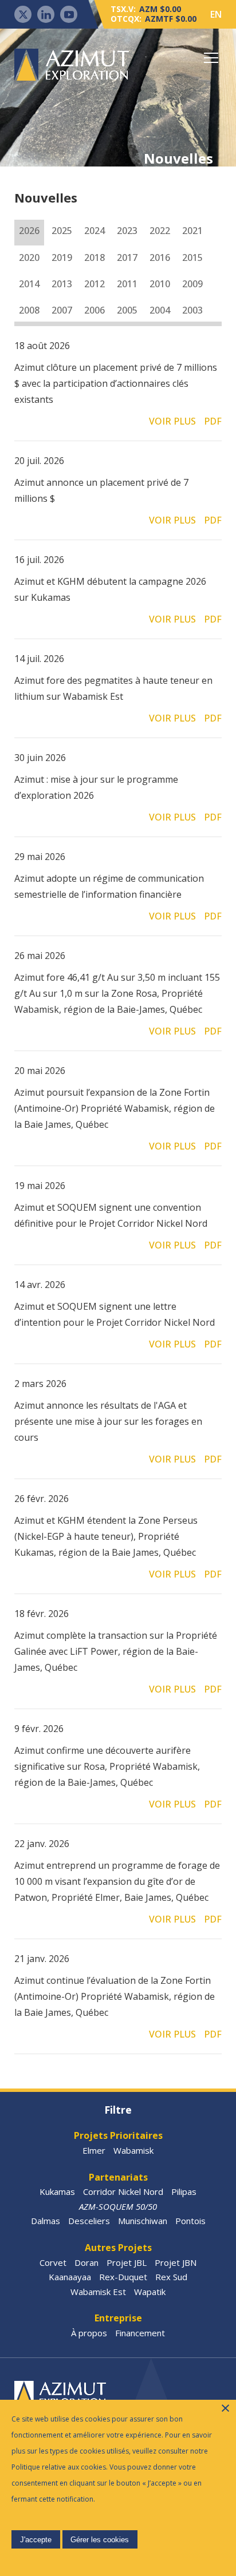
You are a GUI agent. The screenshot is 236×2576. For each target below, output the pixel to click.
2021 (192, 231)
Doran (86, 2262)
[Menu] (211, 58)
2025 (62, 231)
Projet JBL (127, 2262)
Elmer (94, 2150)
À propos (89, 2333)
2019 (62, 257)
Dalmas (46, 2221)
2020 (29, 257)
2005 (127, 310)
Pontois (190, 2221)
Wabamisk (133, 2150)
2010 (160, 284)
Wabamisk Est (98, 2292)
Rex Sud (171, 2277)
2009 (192, 284)
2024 (95, 231)
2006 (95, 310)
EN (216, 14)
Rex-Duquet (123, 2277)
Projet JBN (176, 2262)
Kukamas (57, 2191)
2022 (160, 231)
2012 (95, 284)
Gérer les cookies (100, 2540)
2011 (127, 284)
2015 (192, 257)
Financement (140, 2333)
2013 (62, 284)
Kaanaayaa (70, 2277)
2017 (127, 257)
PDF (213, 421)
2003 (192, 310)
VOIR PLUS (172, 421)
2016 (160, 257)
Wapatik (150, 2292)
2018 (95, 257)
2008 (29, 310)
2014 (29, 284)
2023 (127, 231)
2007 (62, 310)
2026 (29, 231)
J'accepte (36, 2540)
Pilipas (184, 2191)
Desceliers (89, 2221)
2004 (160, 310)
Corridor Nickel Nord (123, 2191)
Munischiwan (143, 2221)
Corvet (53, 2262)
